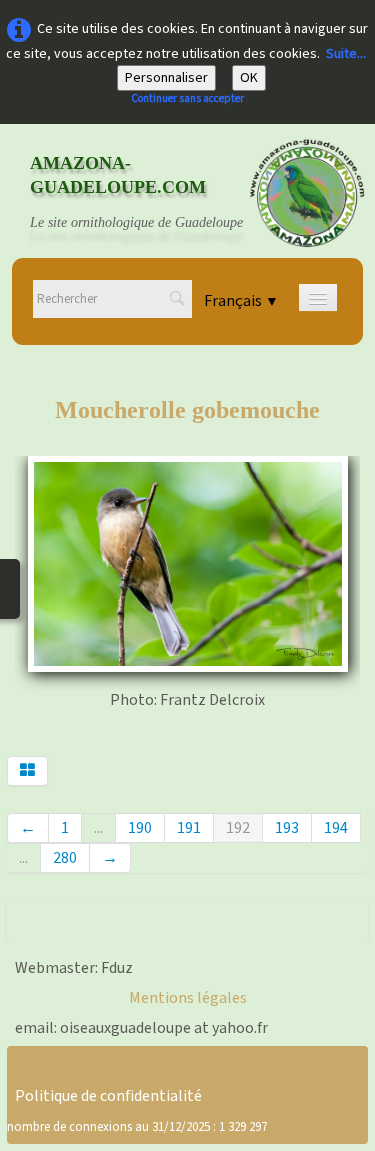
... (98, 828)
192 (238, 828)
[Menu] (318, 297)
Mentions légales (188, 998)
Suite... (346, 54)
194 (336, 828)
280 (65, 858)
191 (189, 828)
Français (241, 301)
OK (249, 78)
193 (287, 828)
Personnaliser (166, 78)
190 (140, 828)
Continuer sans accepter (187, 98)
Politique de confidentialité (108, 1096)
